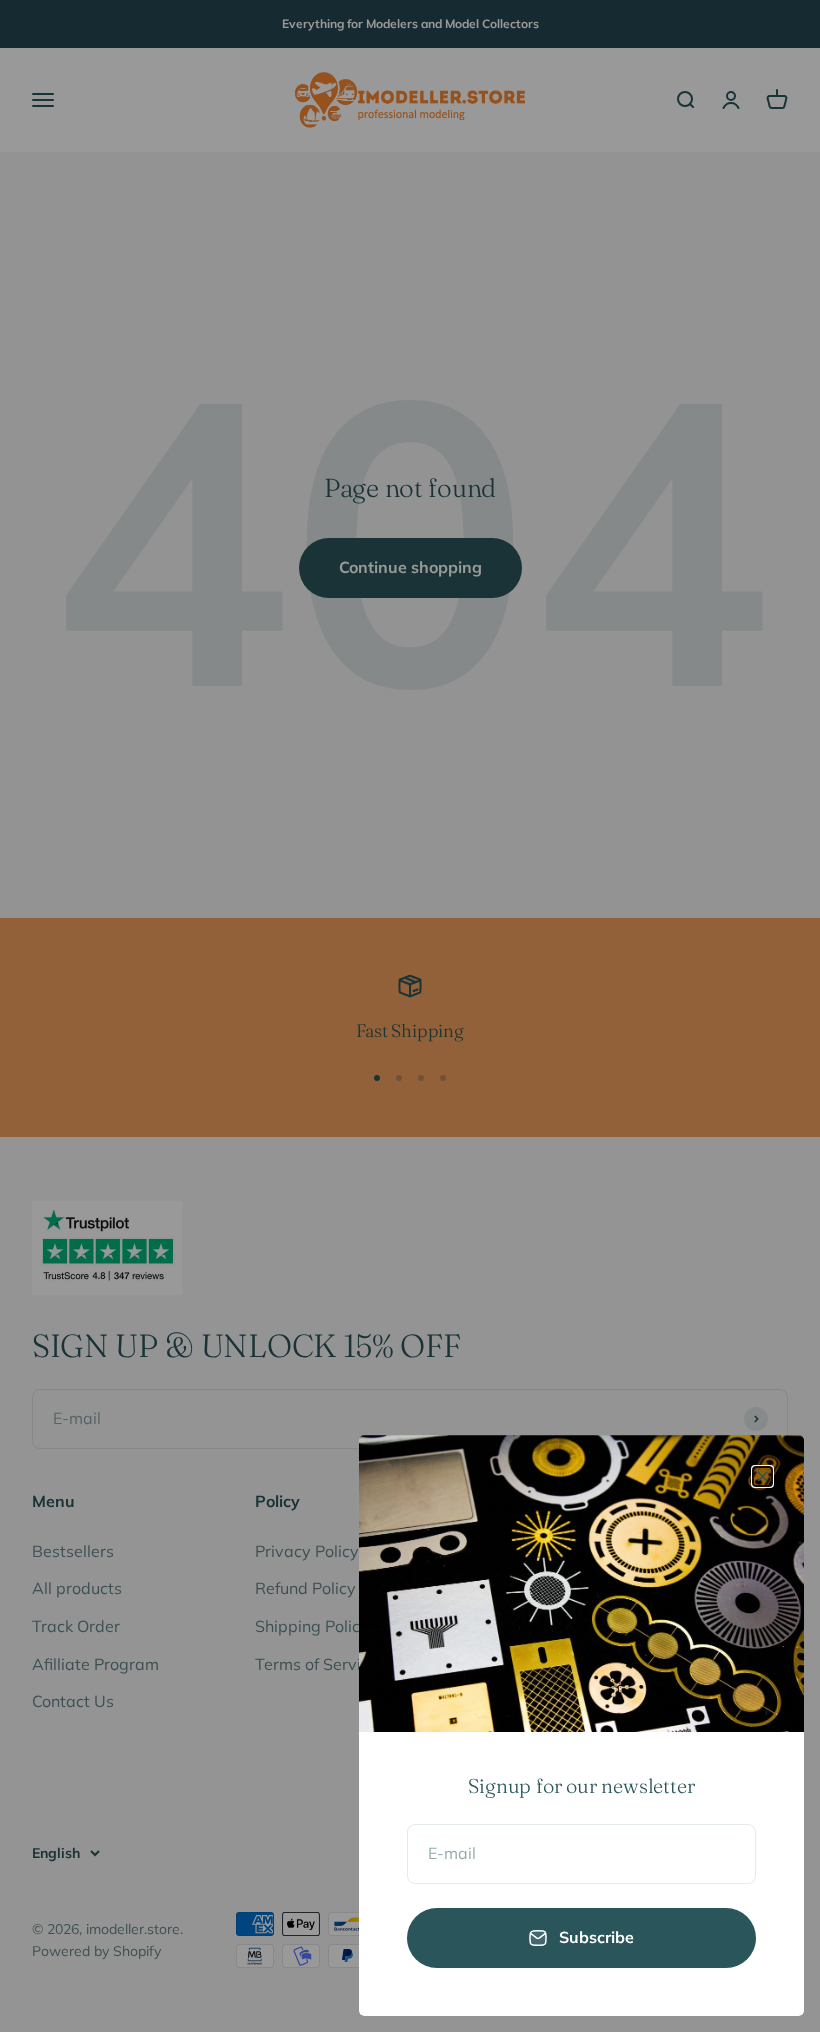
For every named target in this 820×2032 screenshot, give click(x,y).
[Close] (762, 1476)
